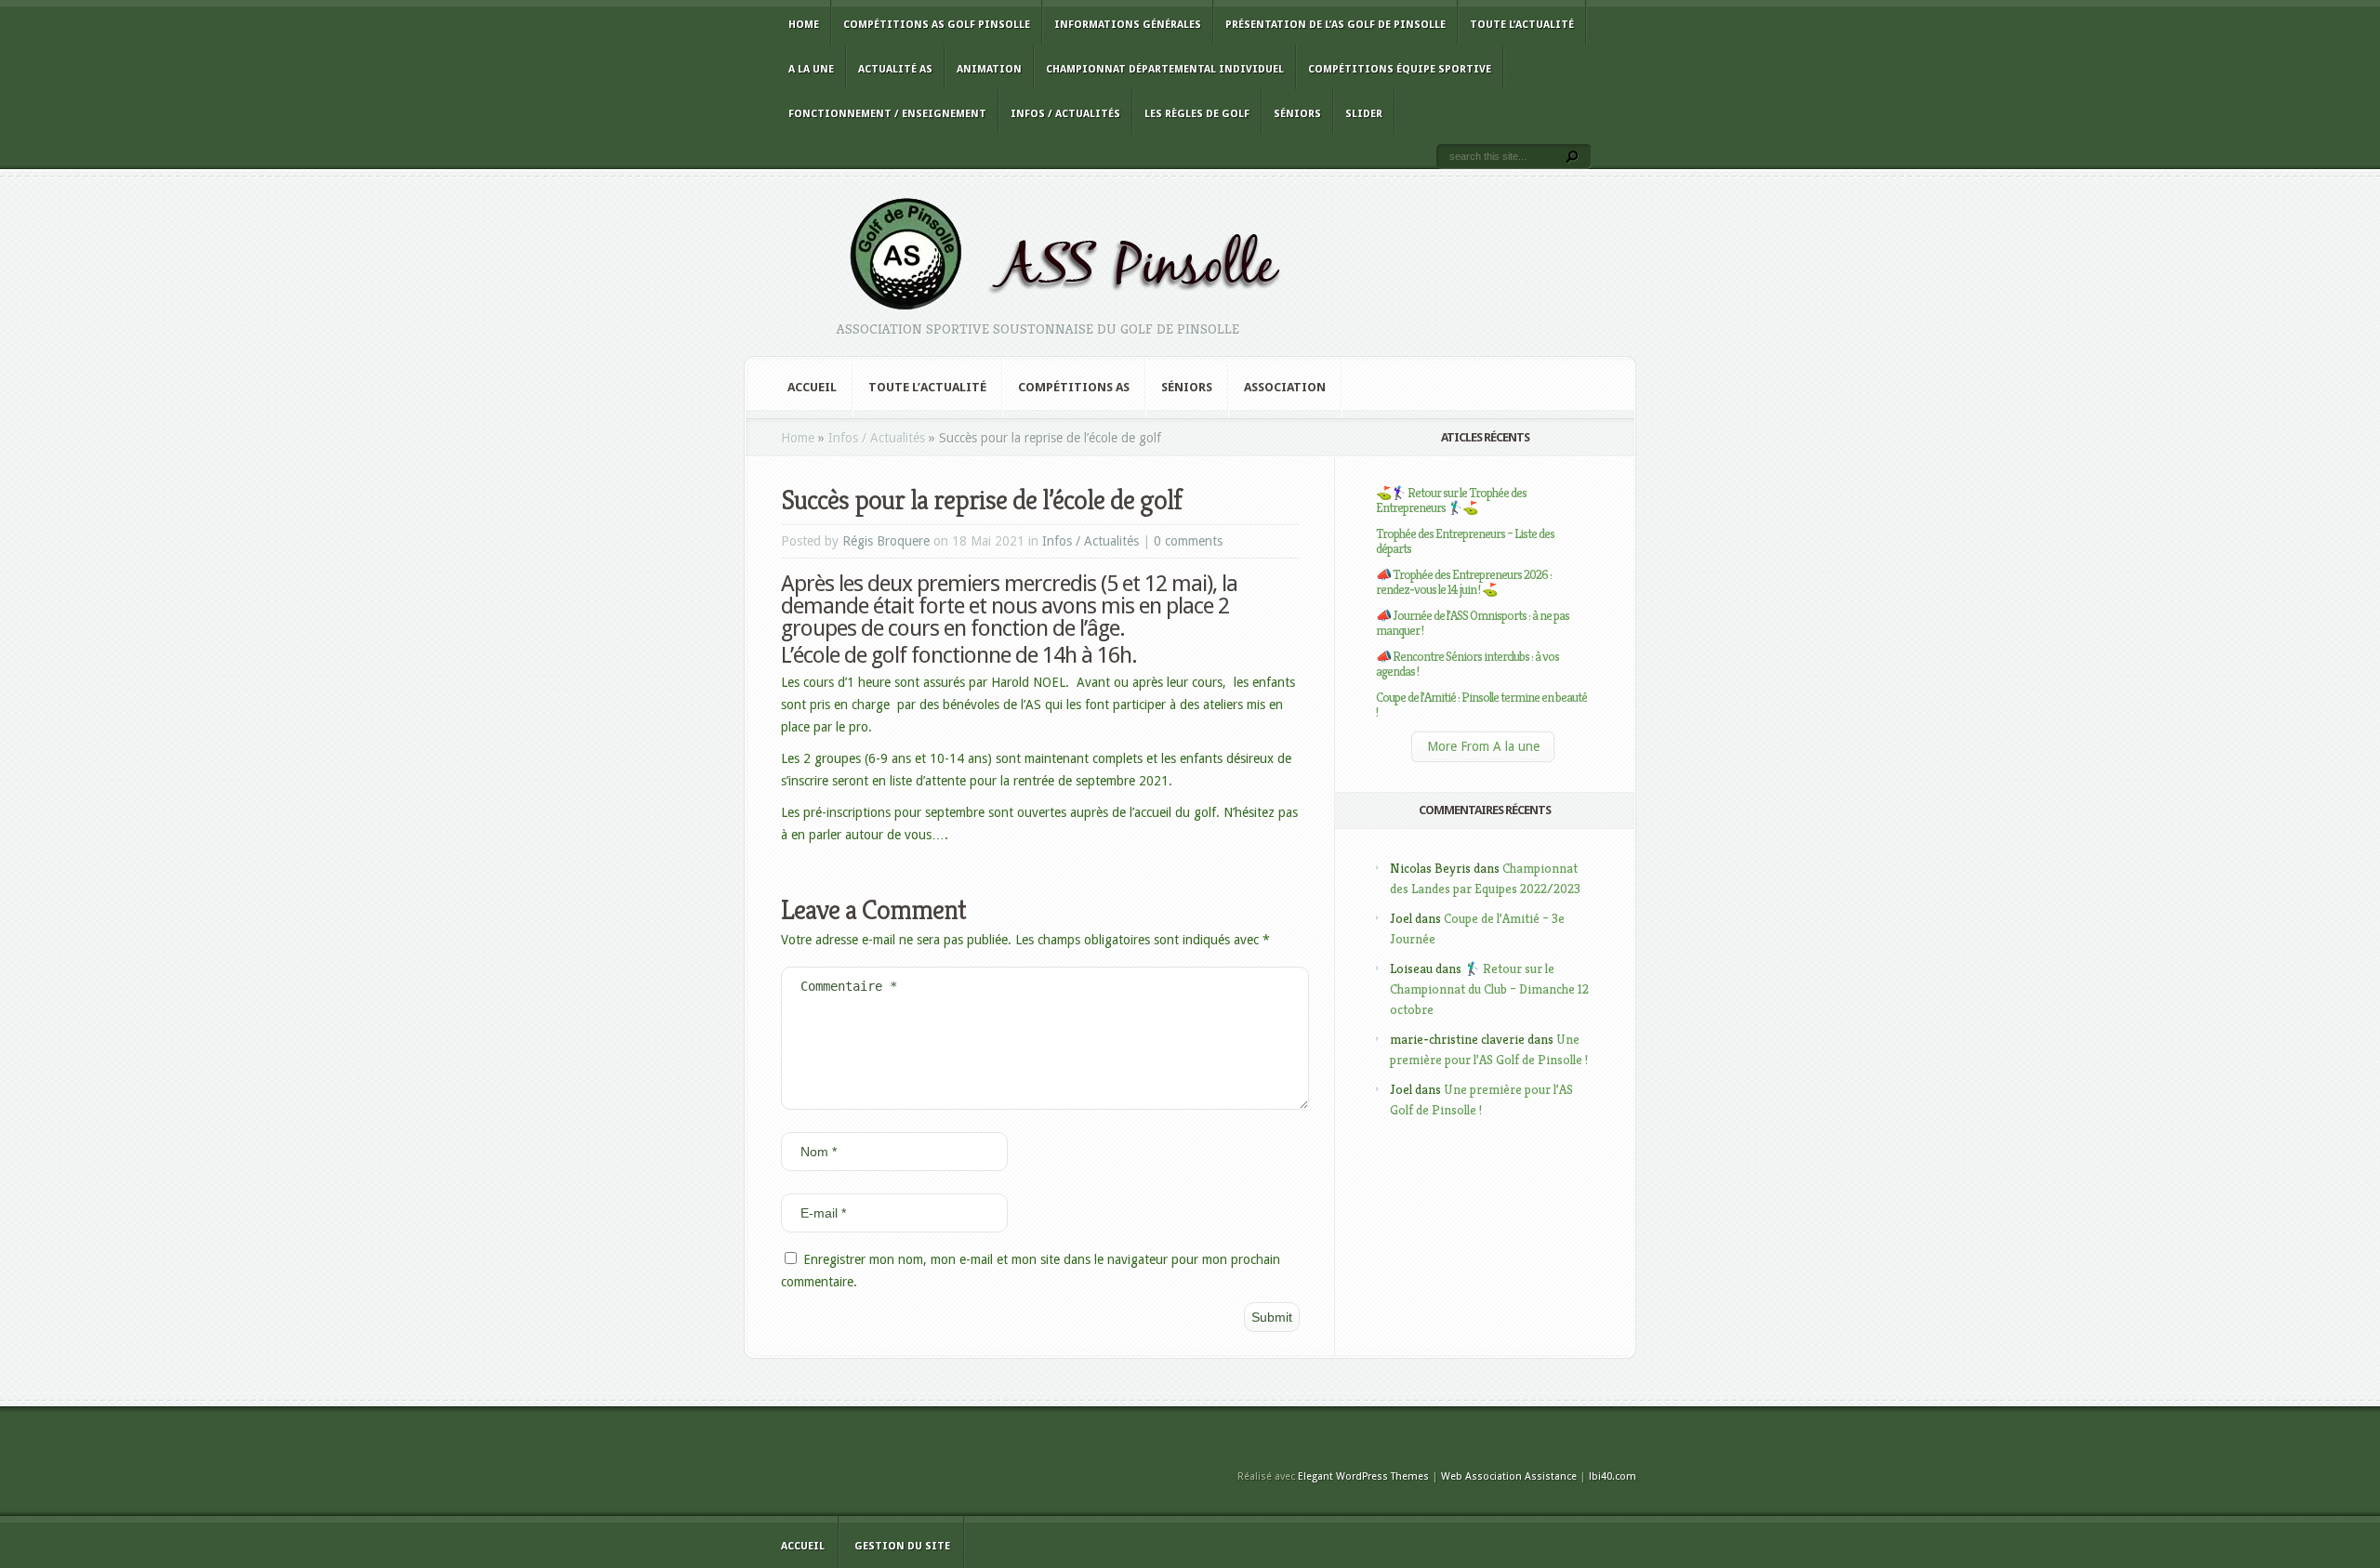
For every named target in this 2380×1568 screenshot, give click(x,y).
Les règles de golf (1197, 114)
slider (1364, 114)
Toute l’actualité (1522, 25)
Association (1285, 387)
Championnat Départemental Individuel (1165, 69)
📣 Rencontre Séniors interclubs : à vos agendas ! (1468, 664)
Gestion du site (902, 1546)
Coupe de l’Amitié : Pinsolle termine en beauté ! (1481, 705)
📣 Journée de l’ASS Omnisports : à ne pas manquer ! (1473, 623)
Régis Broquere (886, 541)
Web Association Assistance (1509, 1476)
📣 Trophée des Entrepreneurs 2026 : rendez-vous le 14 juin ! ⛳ (1464, 582)
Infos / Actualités (1065, 114)
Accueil (812, 387)
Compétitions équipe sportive (1400, 69)
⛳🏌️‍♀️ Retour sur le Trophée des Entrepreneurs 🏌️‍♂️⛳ (1451, 500)
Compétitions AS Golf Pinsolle (937, 25)
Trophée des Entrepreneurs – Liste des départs (1465, 541)
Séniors (1297, 114)
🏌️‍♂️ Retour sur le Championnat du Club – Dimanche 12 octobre (1489, 989)
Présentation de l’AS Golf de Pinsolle (1335, 25)
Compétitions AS (1074, 387)
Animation (989, 69)
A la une (811, 69)
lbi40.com (1613, 1476)
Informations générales (1128, 25)
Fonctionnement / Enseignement (887, 114)
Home (804, 25)
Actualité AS (895, 69)
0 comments (1188, 541)
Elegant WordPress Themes (1363, 1476)
